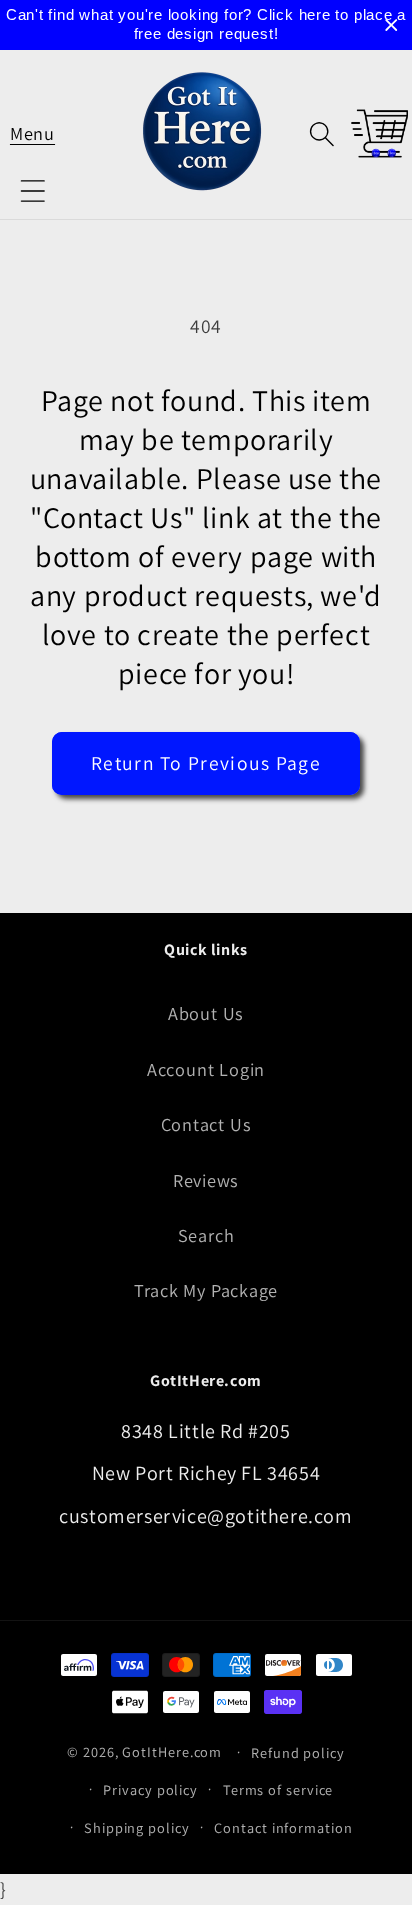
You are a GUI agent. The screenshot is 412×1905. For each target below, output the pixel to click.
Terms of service (278, 1789)
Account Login (206, 1069)
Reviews (206, 1180)
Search (206, 1235)
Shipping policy (137, 1827)
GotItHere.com (172, 1751)
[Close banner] (391, 25)
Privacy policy (150, 1789)
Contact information (283, 1827)
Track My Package (206, 1290)
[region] (206, 25)
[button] (32, 133)
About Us (206, 1013)
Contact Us (206, 1124)
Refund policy (298, 1752)
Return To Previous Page (206, 763)
